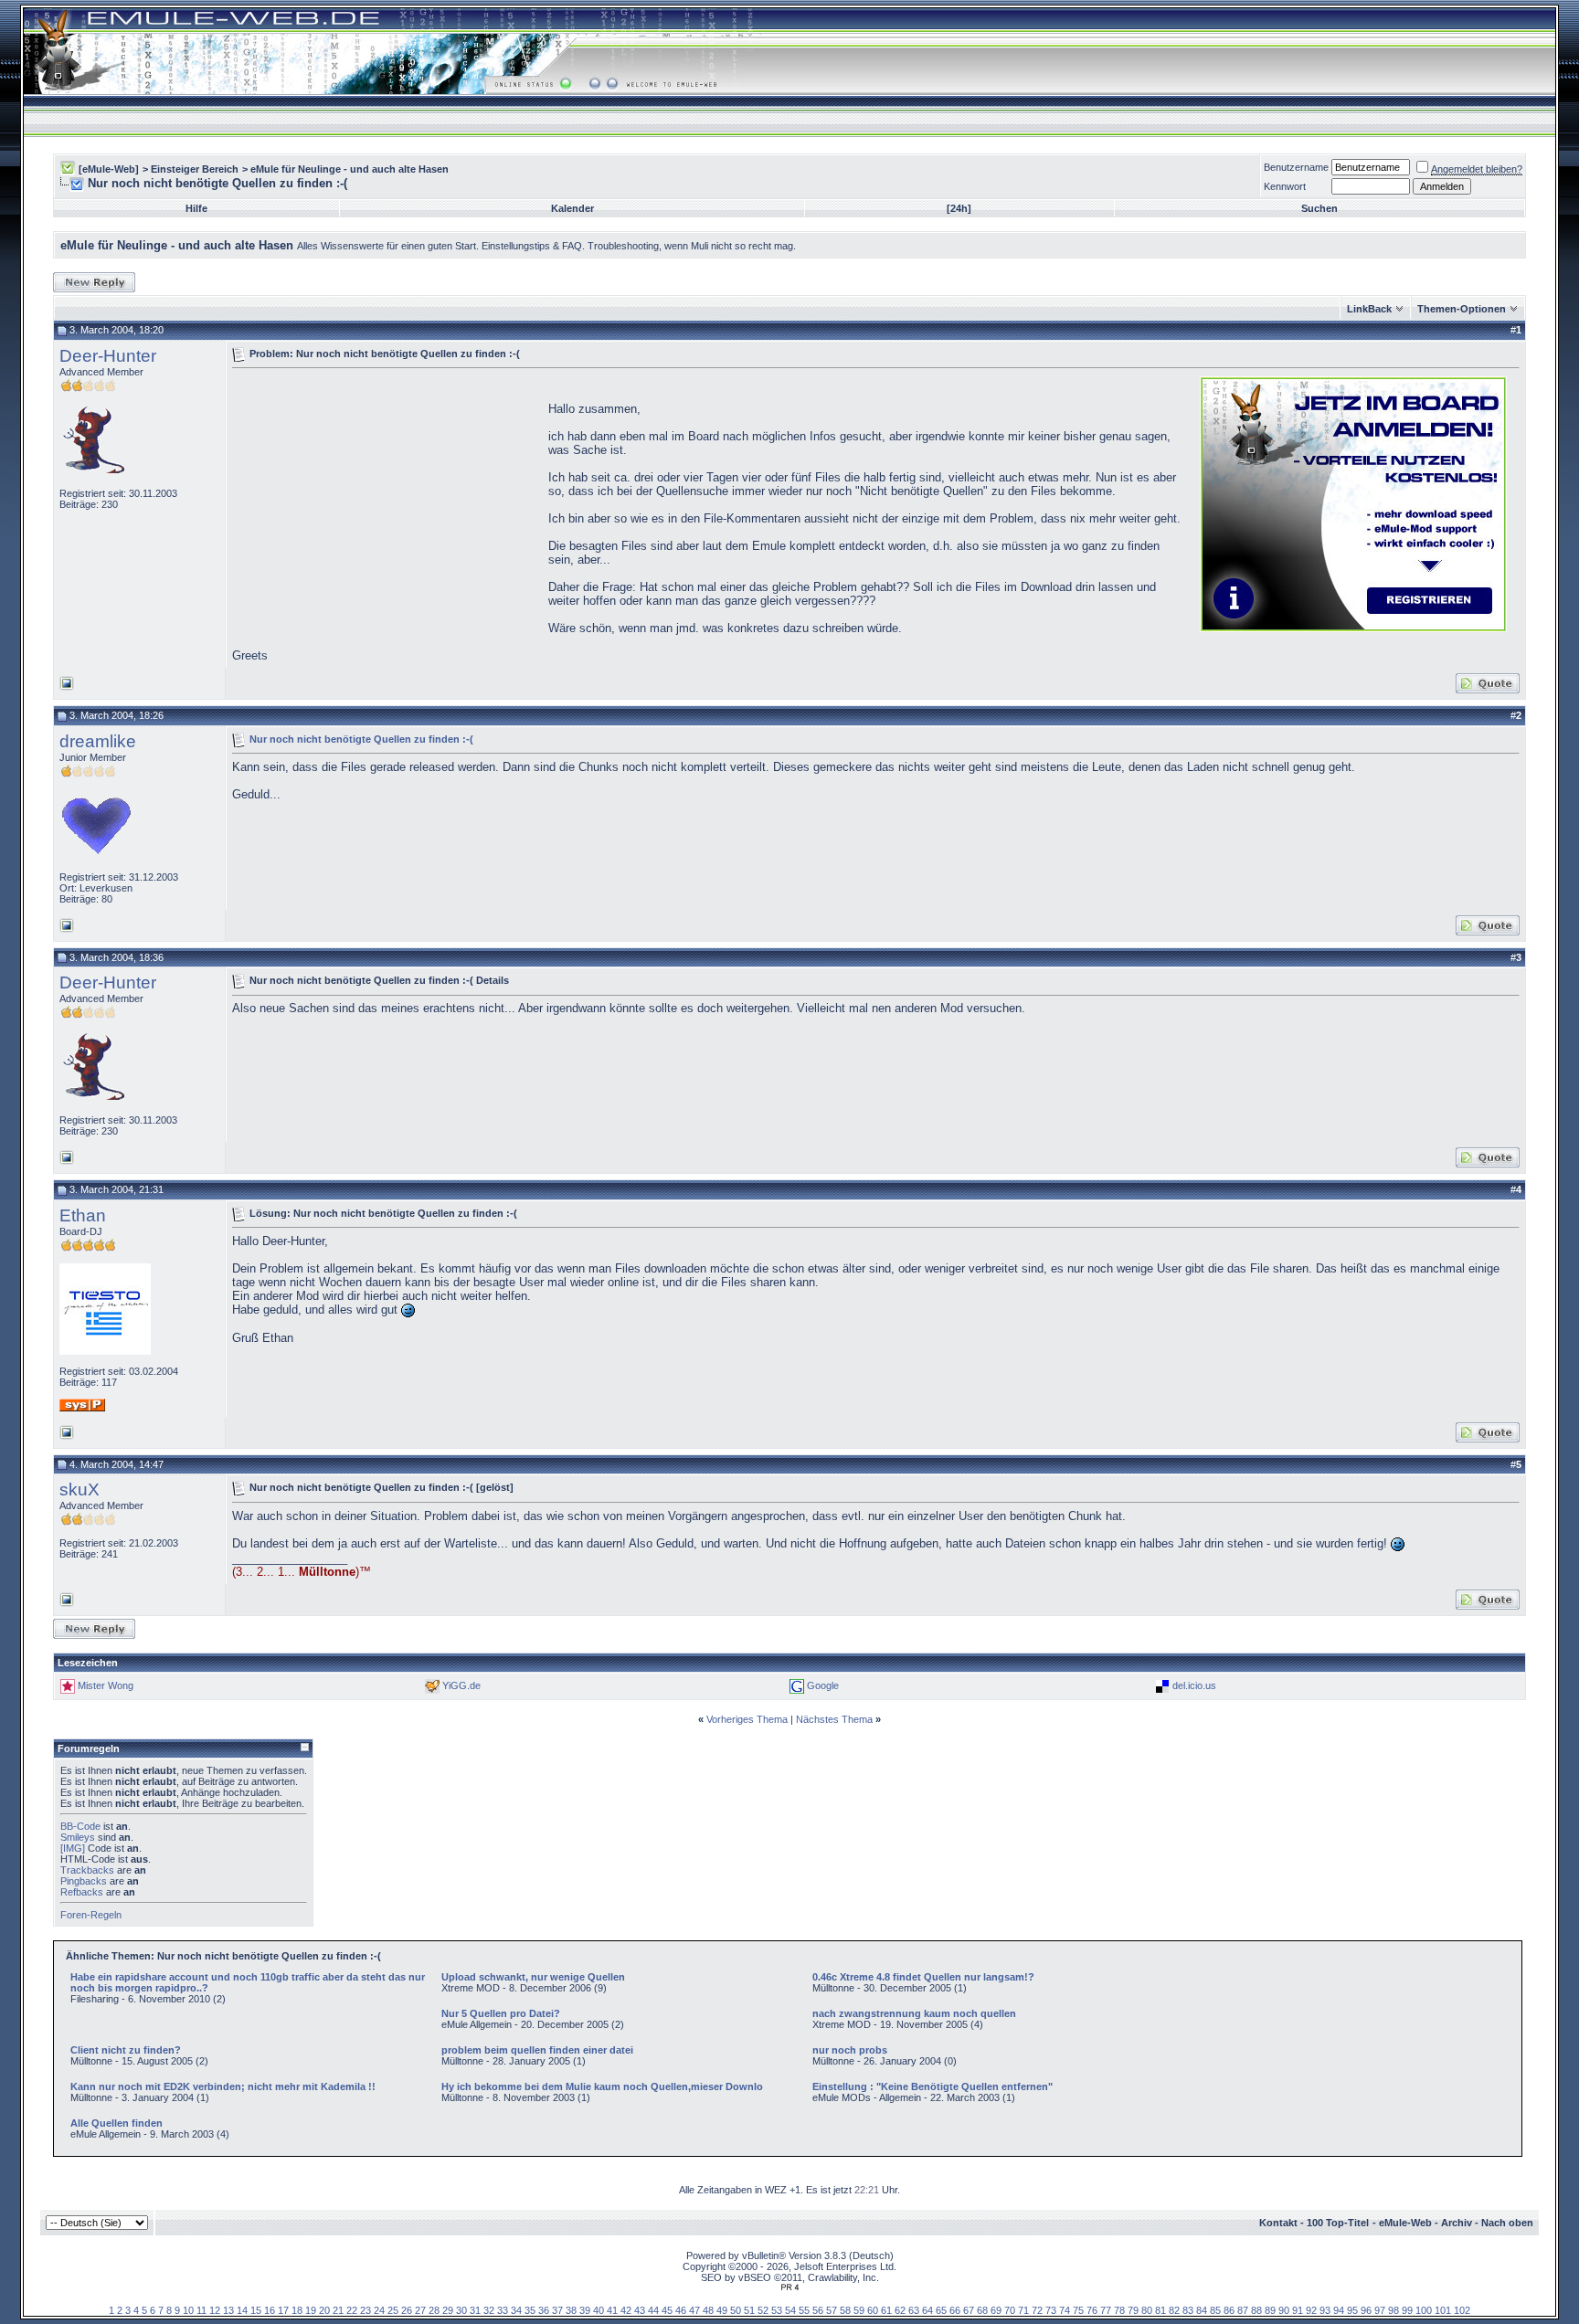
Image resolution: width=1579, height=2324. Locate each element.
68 (982, 2310)
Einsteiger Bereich (195, 169)
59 (859, 2310)
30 (461, 2310)
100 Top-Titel (1338, 2223)
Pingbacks (84, 1881)
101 (1443, 2310)
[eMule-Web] (109, 169)
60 (873, 2310)
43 (640, 2310)
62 (900, 2310)
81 (1160, 2310)
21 (338, 2310)
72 (1037, 2310)
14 (242, 2310)
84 (1202, 2310)
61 (886, 2310)
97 (1380, 2310)
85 (1215, 2310)
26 (407, 2310)
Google (823, 1685)
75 (1078, 2310)
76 (1092, 2310)
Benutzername (1296, 167)
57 (832, 2310)
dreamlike (98, 741)
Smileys (78, 1837)
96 (1366, 2310)
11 (201, 2310)
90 (1284, 2310)
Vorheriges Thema (747, 1719)
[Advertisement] (386, 502)
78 (1119, 2310)
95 (1352, 2310)
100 (1424, 2310)
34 (516, 2310)
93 (1325, 2310)
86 (1229, 2310)
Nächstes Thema (834, 1719)
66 (955, 2310)
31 (475, 2310)
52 (763, 2310)
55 (804, 2310)
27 (420, 2310)
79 (1133, 2310)
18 (297, 2310)
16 (270, 2310)
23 (366, 2310)
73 (1051, 2310)
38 (571, 2310)
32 (489, 2310)
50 (736, 2310)
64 (927, 2310)
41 (612, 2310)
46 (681, 2310)
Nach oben (1507, 2223)
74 (1065, 2310)
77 (1106, 2310)
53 (777, 2310)
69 (996, 2310)
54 (790, 2310)
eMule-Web (1405, 2223)
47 (694, 2310)
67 (969, 2310)
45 (667, 2310)
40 (599, 2310)
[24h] (959, 208)
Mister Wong (106, 1685)
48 (708, 2310)
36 (544, 2310)
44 (653, 2310)
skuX (79, 1489)
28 (434, 2310)
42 (626, 2310)
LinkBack (1369, 309)
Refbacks (82, 1892)
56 (818, 2310)
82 (1174, 2310)
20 (324, 2310)
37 (557, 2310)
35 (530, 2310)
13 (228, 2310)
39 (585, 2310)
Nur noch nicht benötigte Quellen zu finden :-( (361, 738)
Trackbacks (87, 1870)
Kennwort (1285, 186)
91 (1298, 2310)
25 (393, 2310)
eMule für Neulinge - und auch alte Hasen (350, 169)
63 (914, 2310)
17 (283, 2310)
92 (1311, 2310)
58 (845, 2310)
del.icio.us (1194, 1685)
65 (941, 2310)
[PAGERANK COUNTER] (789, 2287)
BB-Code (80, 1826)
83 (1188, 2310)
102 (1462, 2310)
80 (1147, 2310)
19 (311, 2310)
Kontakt (1278, 2223)
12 (215, 2310)
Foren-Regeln (91, 1915)
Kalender (572, 208)
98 (1394, 2310)
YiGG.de (461, 1685)
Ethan (83, 1215)
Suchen (1319, 208)
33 (503, 2310)
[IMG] (73, 1848)
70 (1010, 2310)
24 (379, 2310)
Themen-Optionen (1462, 309)
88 (1256, 2310)
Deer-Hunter (108, 356)
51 (749, 2310)
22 (352, 2310)
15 (256, 2310)
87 (1243, 2310)
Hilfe (196, 208)
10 (188, 2310)
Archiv (1457, 2223)
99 (1407, 2310)
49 (722, 2310)
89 (1270, 2310)
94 (1339, 2310)
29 (448, 2310)
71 (1023, 2310)
